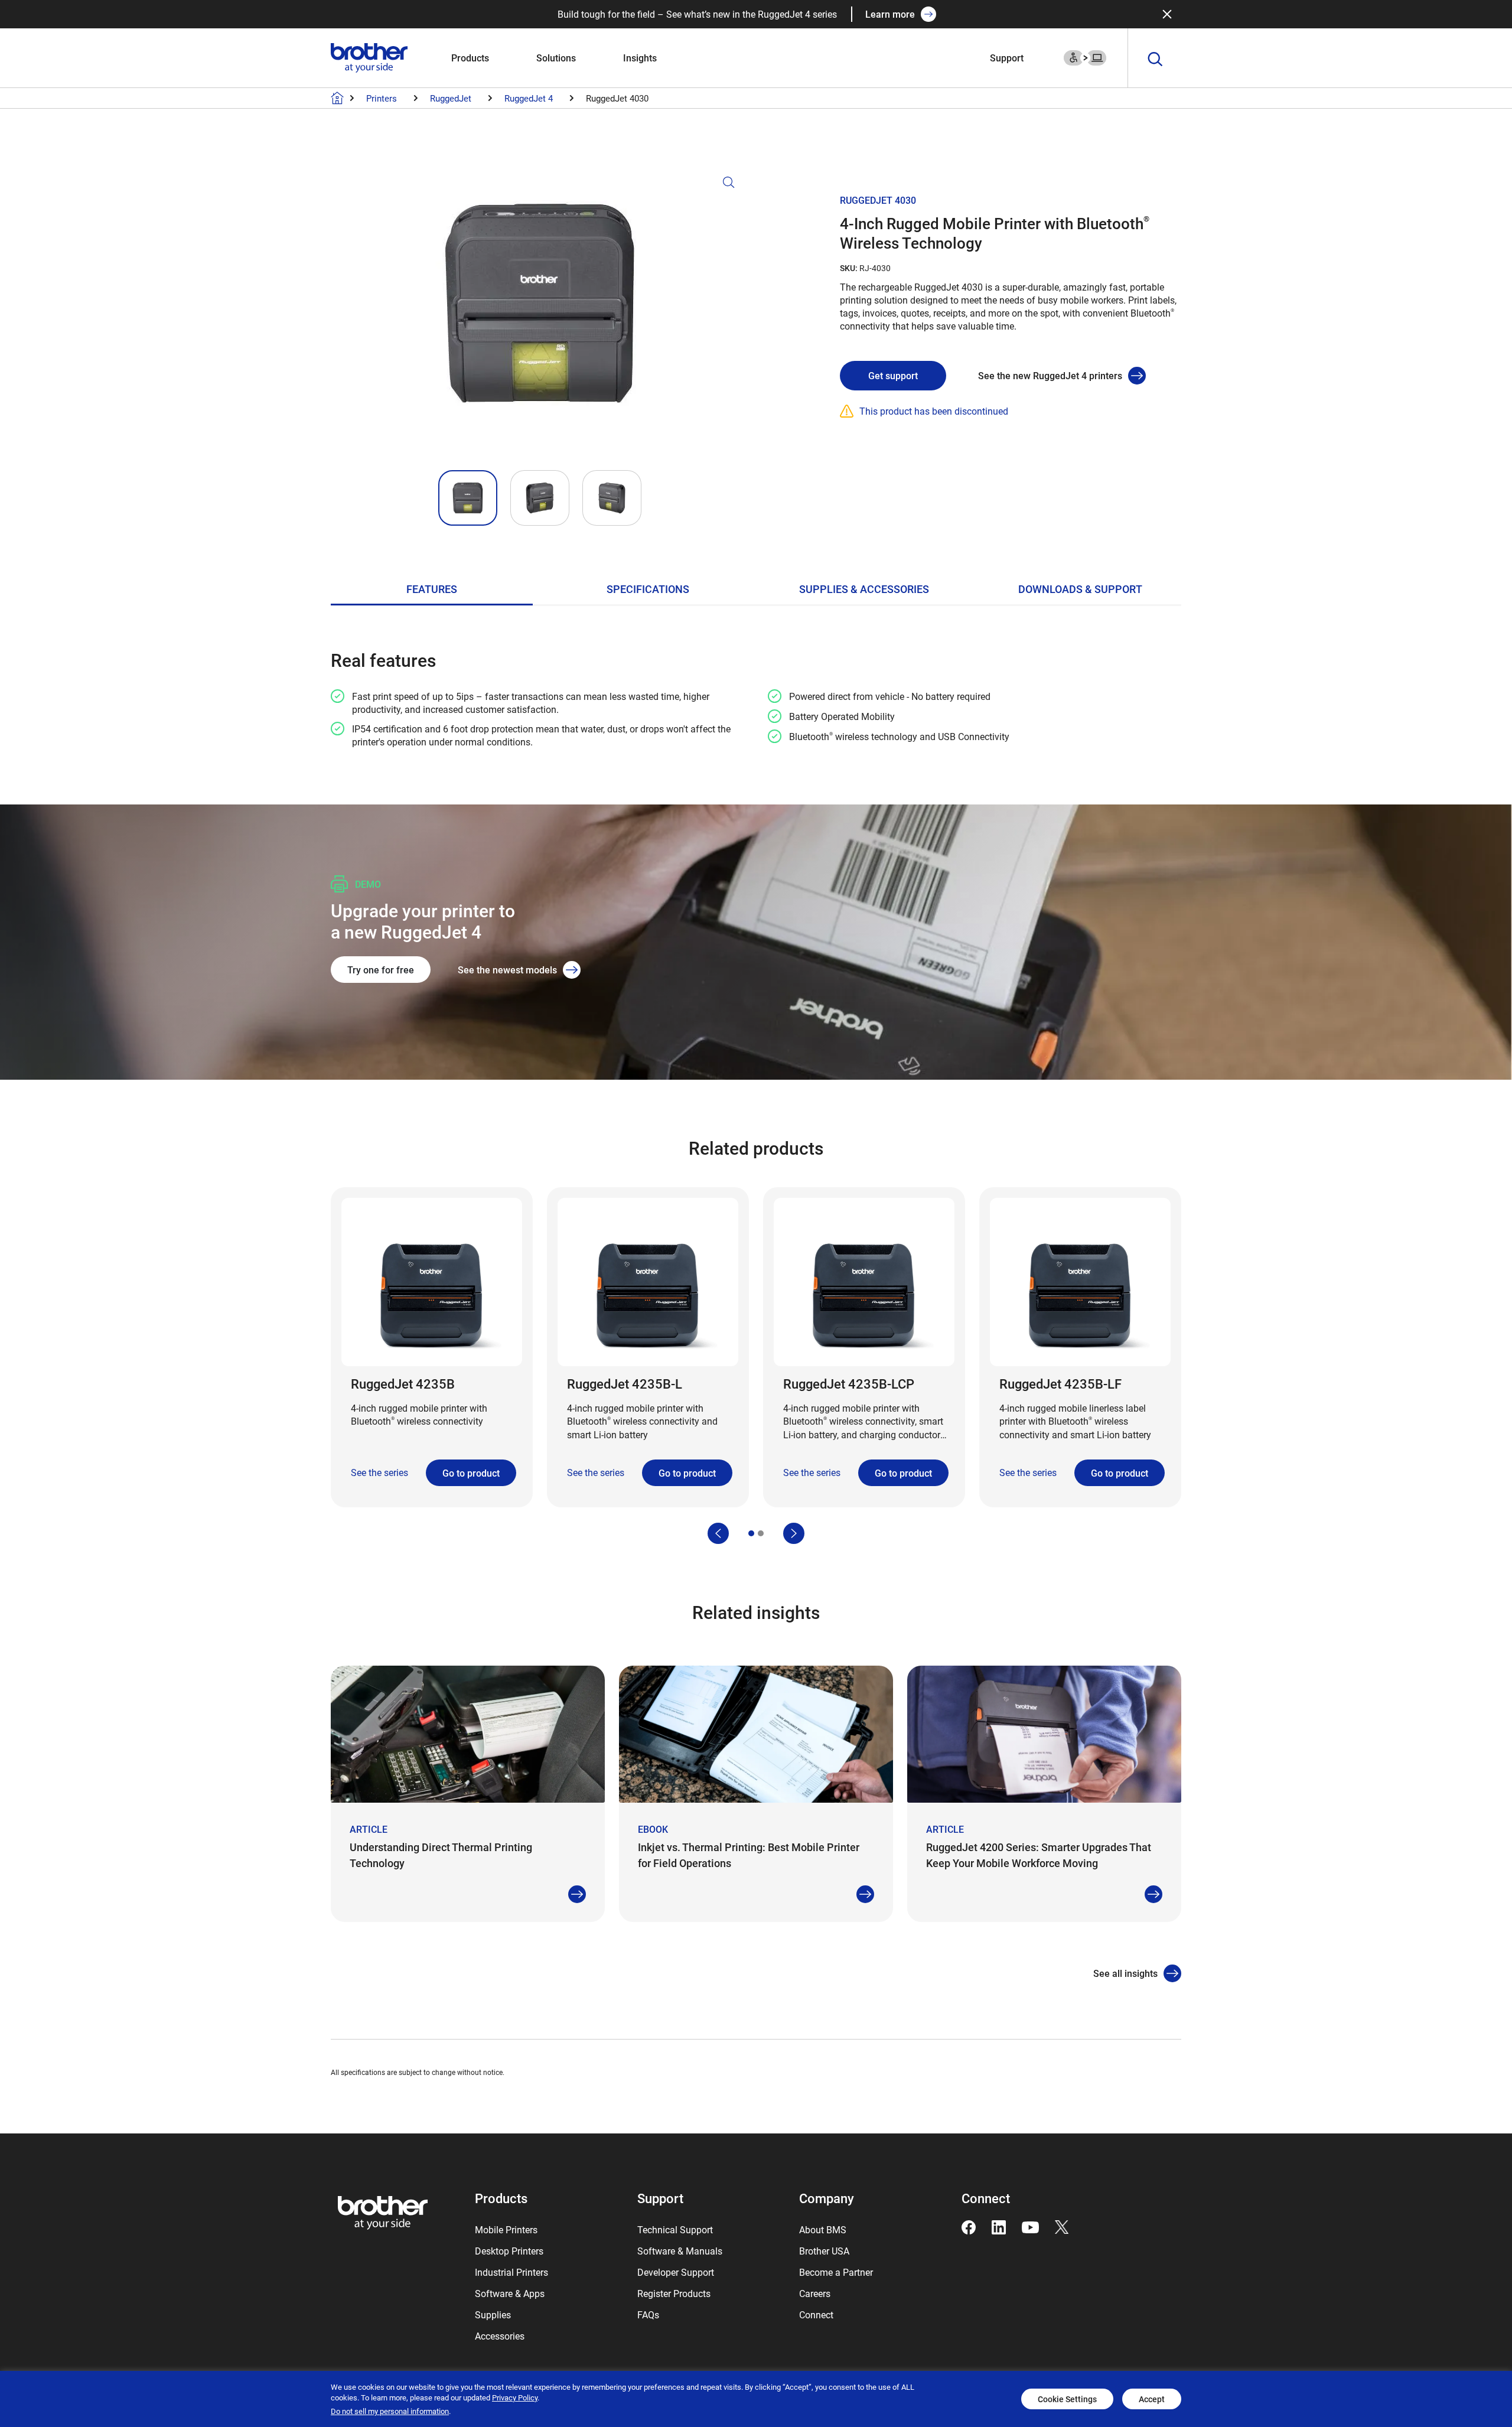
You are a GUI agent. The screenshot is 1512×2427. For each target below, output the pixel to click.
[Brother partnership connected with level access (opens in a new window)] (1085, 56)
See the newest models (507, 970)
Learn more (890, 14)
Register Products (674, 2293)
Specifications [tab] (648, 589)
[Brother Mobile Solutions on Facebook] (969, 2226)
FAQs (648, 2314)
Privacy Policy (515, 2397)
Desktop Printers (509, 2251)
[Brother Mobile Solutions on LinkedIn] (999, 2226)
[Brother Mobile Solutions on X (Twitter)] (1062, 2226)
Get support (893, 375)
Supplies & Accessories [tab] (864, 589)
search (1155, 60)
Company (827, 2198)
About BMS (823, 2229)
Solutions (556, 58)
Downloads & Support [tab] (1080, 589)
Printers (382, 98)
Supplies (493, 2314)
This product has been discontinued (934, 411)
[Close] (1167, 14)
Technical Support (675, 2229)
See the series (379, 1472)
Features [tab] (432, 589)
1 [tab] (751, 1533)
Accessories (500, 2336)
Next (794, 1533)
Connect (816, 2314)
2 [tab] (761, 1533)
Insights (640, 58)
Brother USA (824, 2251)
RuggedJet (451, 98)
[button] (540, 318)
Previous (718, 1533)
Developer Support (676, 2272)
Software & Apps (510, 2293)
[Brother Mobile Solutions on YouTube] (1030, 2226)
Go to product (471, 1473)
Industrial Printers (511, 2272)
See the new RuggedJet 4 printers (1050, 375)
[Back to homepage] (337, 98)
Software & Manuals (680, 2251)
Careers (815, 2293)
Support (1007, 58)
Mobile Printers (506, 2229)
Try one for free (381, 970)
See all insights (1125, 1973)
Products (470, 58)
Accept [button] (1152, 2399)
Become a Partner (836, 2272)
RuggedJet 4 (529, 98)
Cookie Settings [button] (1067, 2399)
